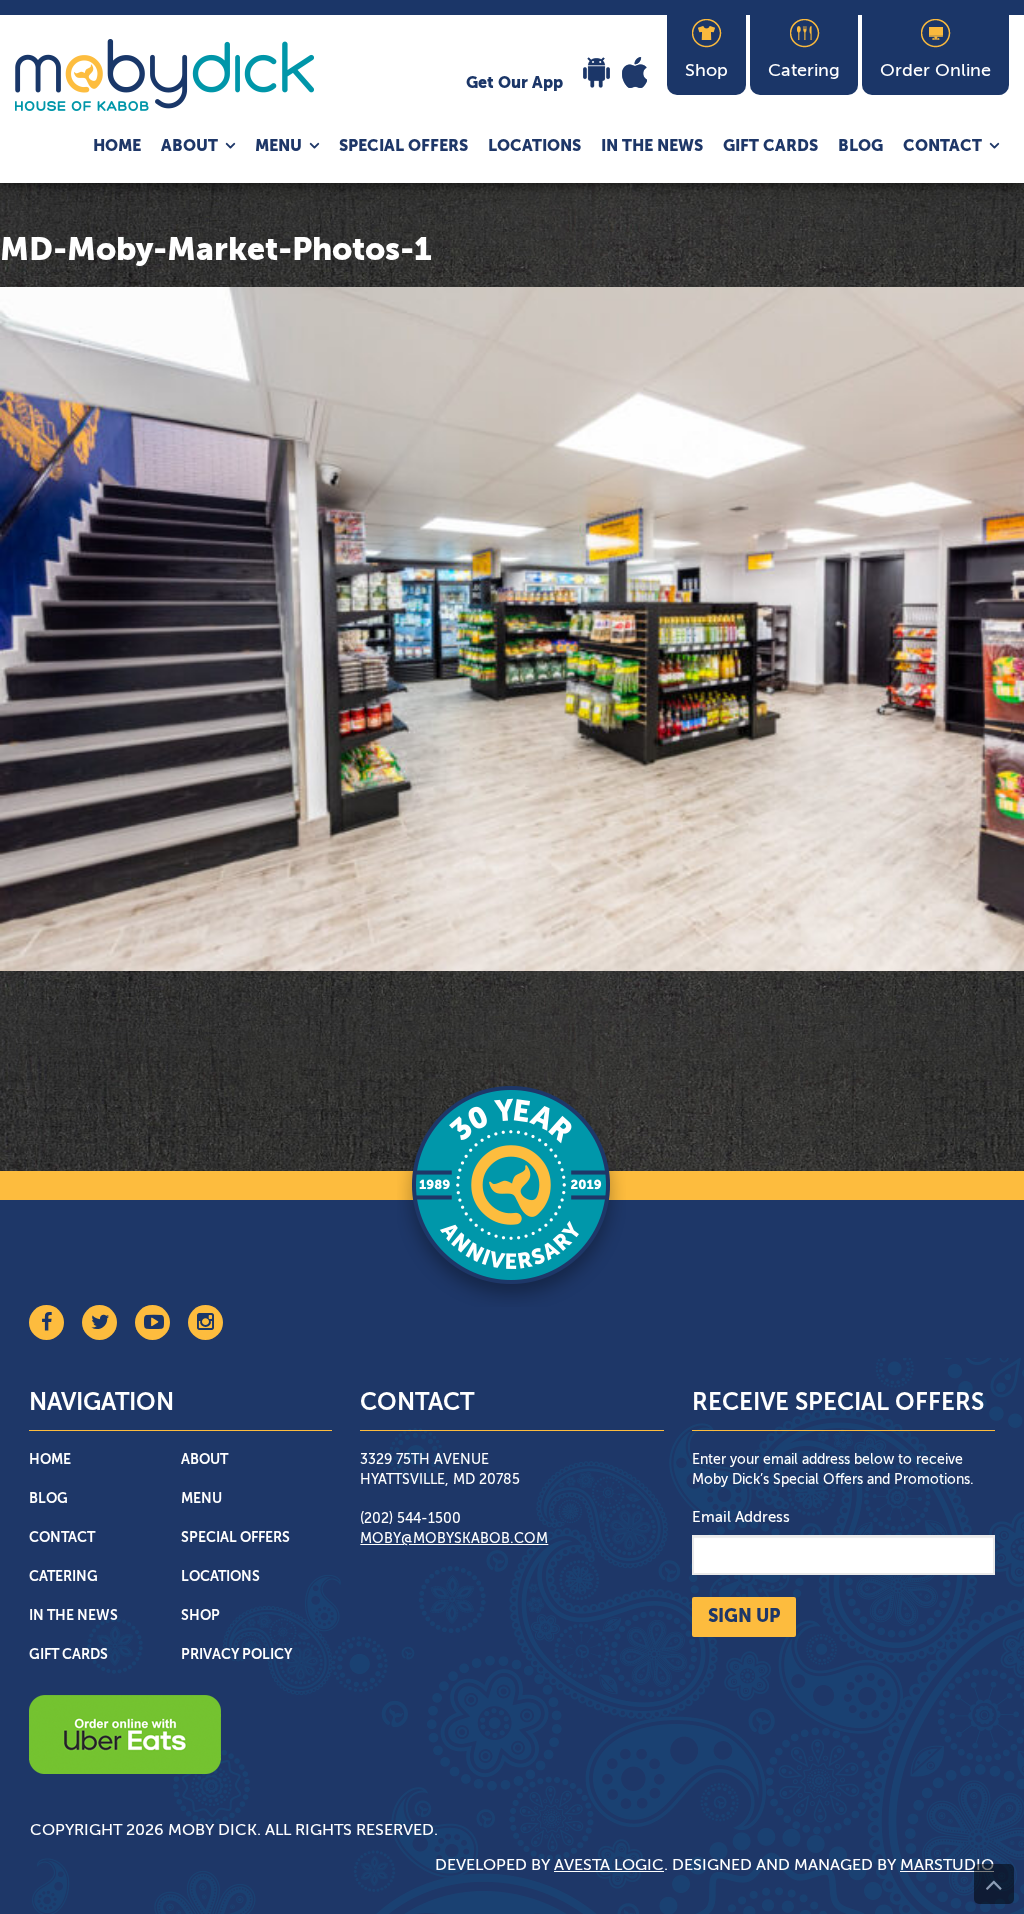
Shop (200, 1616)
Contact (942, 147)
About (189, 147)
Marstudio (947, 1866)
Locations (534, 147)
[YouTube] (152, 1322)
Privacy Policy (236, 1655)
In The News (652, 147)
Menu (278, 147)
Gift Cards (770, 147)
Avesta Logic (609, 1866)
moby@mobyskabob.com (454, 1539)
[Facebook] (46, 1322)
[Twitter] (99, 1322)
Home (117, 147)
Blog (860, 147)
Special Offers (403, 147)
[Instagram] (205, 1322)
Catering (63, 1577)
